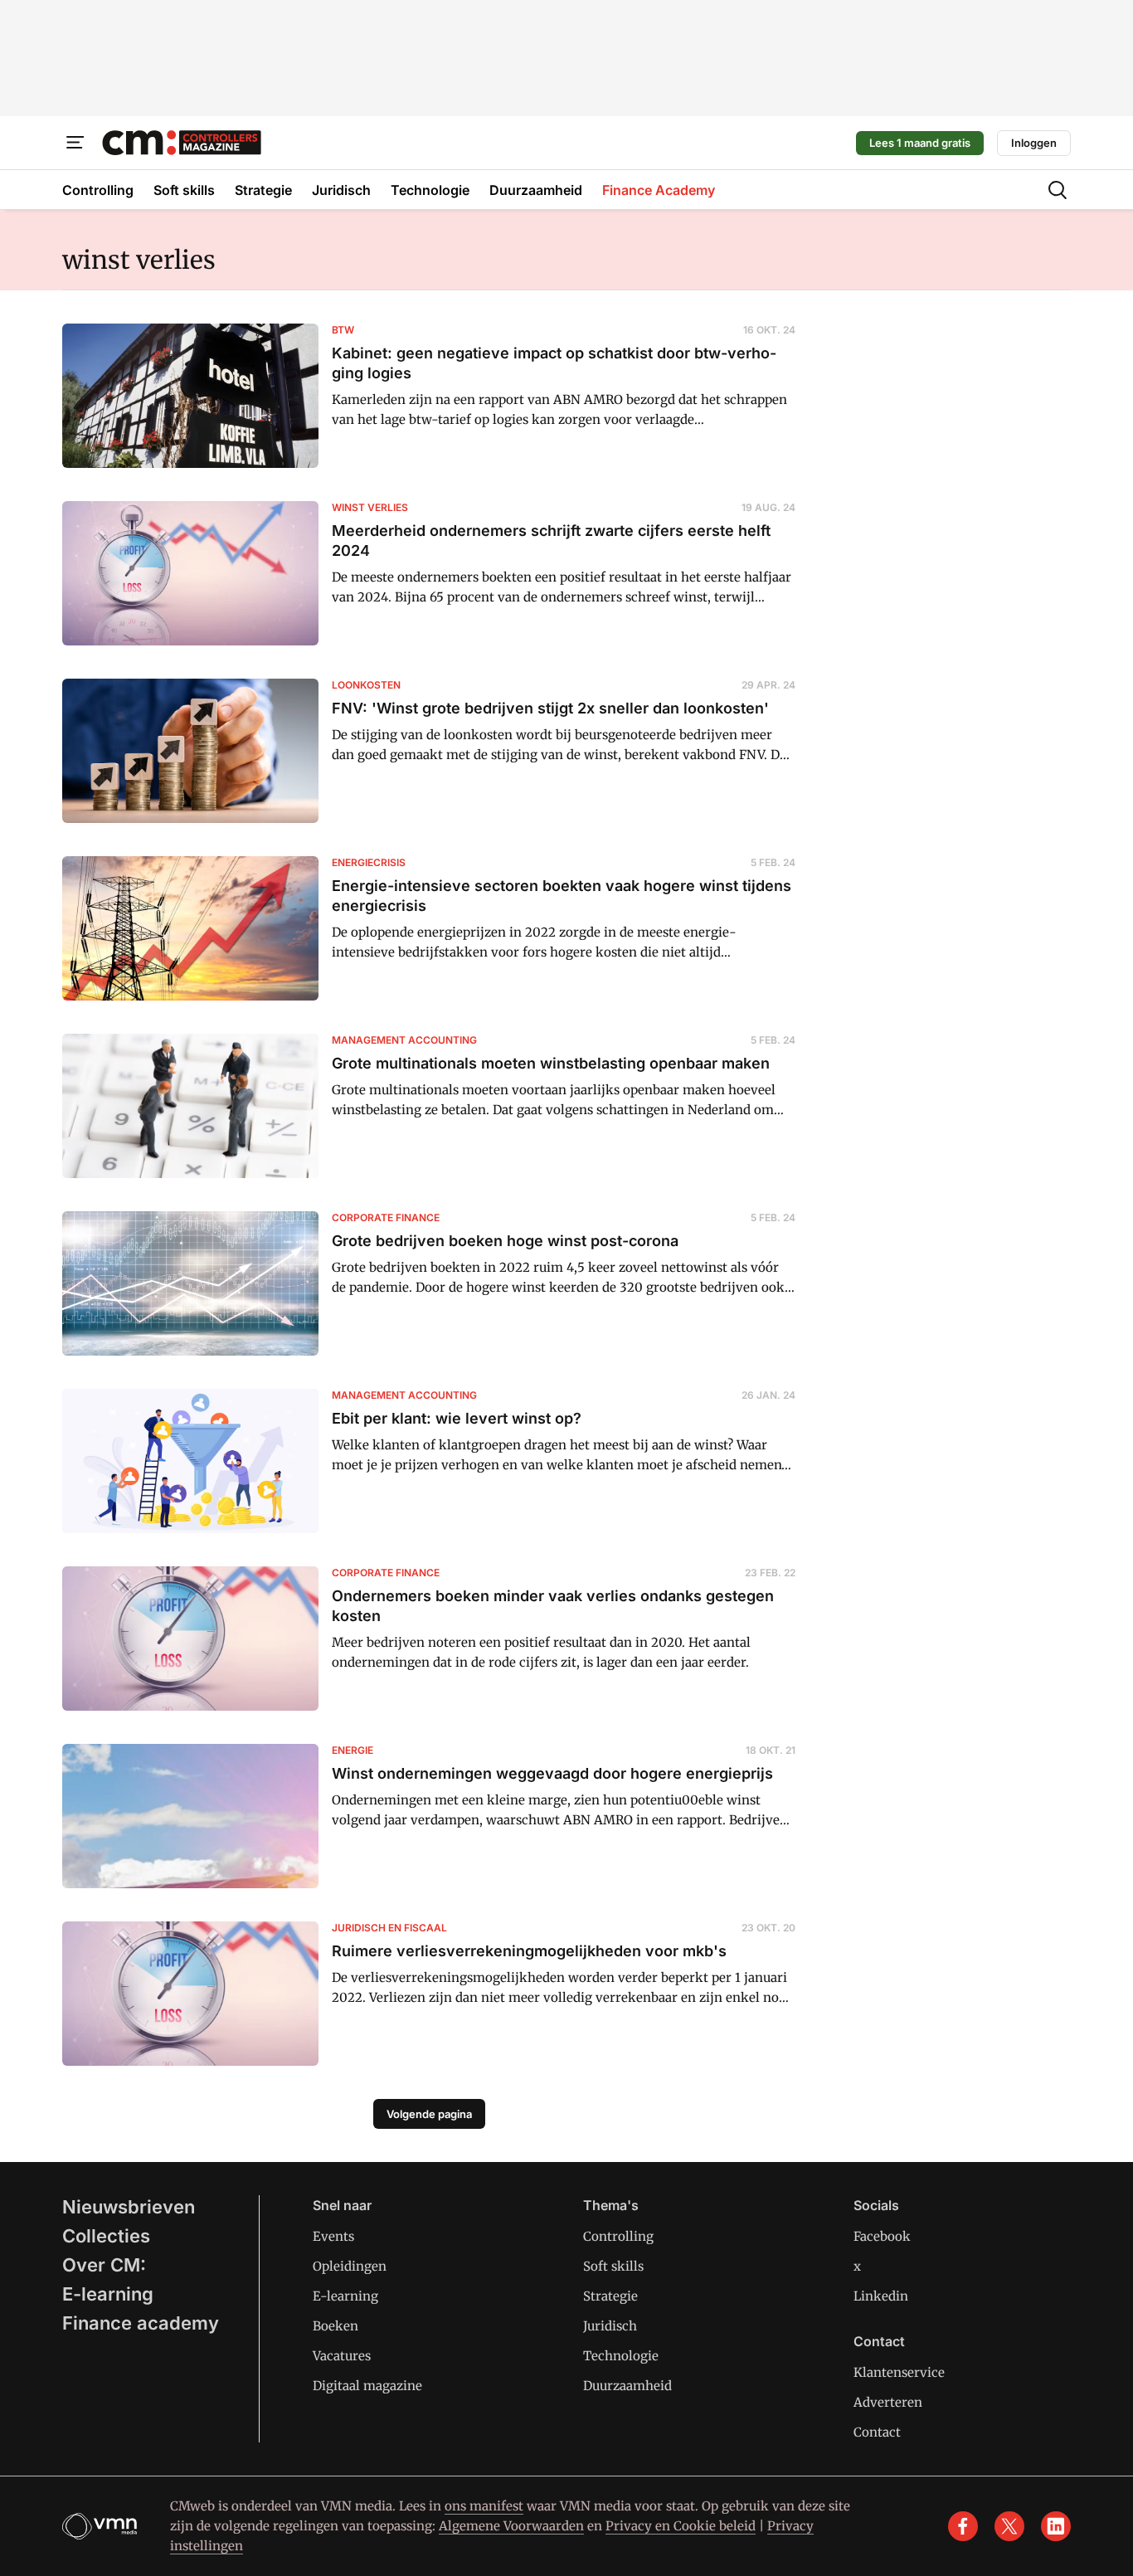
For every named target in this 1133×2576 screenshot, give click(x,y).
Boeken (336, 2326)
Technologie (621, 2356)
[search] (1058, 190)
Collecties (106, 2236)
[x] (1009, 2526)
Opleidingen (350, 2266)
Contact (877, 2432)
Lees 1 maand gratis (920, 143)
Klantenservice (899, 2372)
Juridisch (610, 2326)
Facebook (882, 2236)
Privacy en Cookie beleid (681, 2526)
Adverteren (888, 2402)
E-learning (108, 2294)
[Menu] (75, 143)
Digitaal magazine (367, 2386)
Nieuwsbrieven (129, 2207)
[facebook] (963, 2526)
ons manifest (484, 2506)
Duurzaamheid (627, 2386)
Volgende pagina (429, 2114)
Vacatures (342, 2356)
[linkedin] (1056, 2526)
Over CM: (104, 2265)
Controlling (618, 2236)
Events (333, 2236)
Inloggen (1034, 143)
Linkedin (881, 2296)
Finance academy (141, 2323)
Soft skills (613, 2266)
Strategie (610, 2296)
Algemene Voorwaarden (511, 2526)
